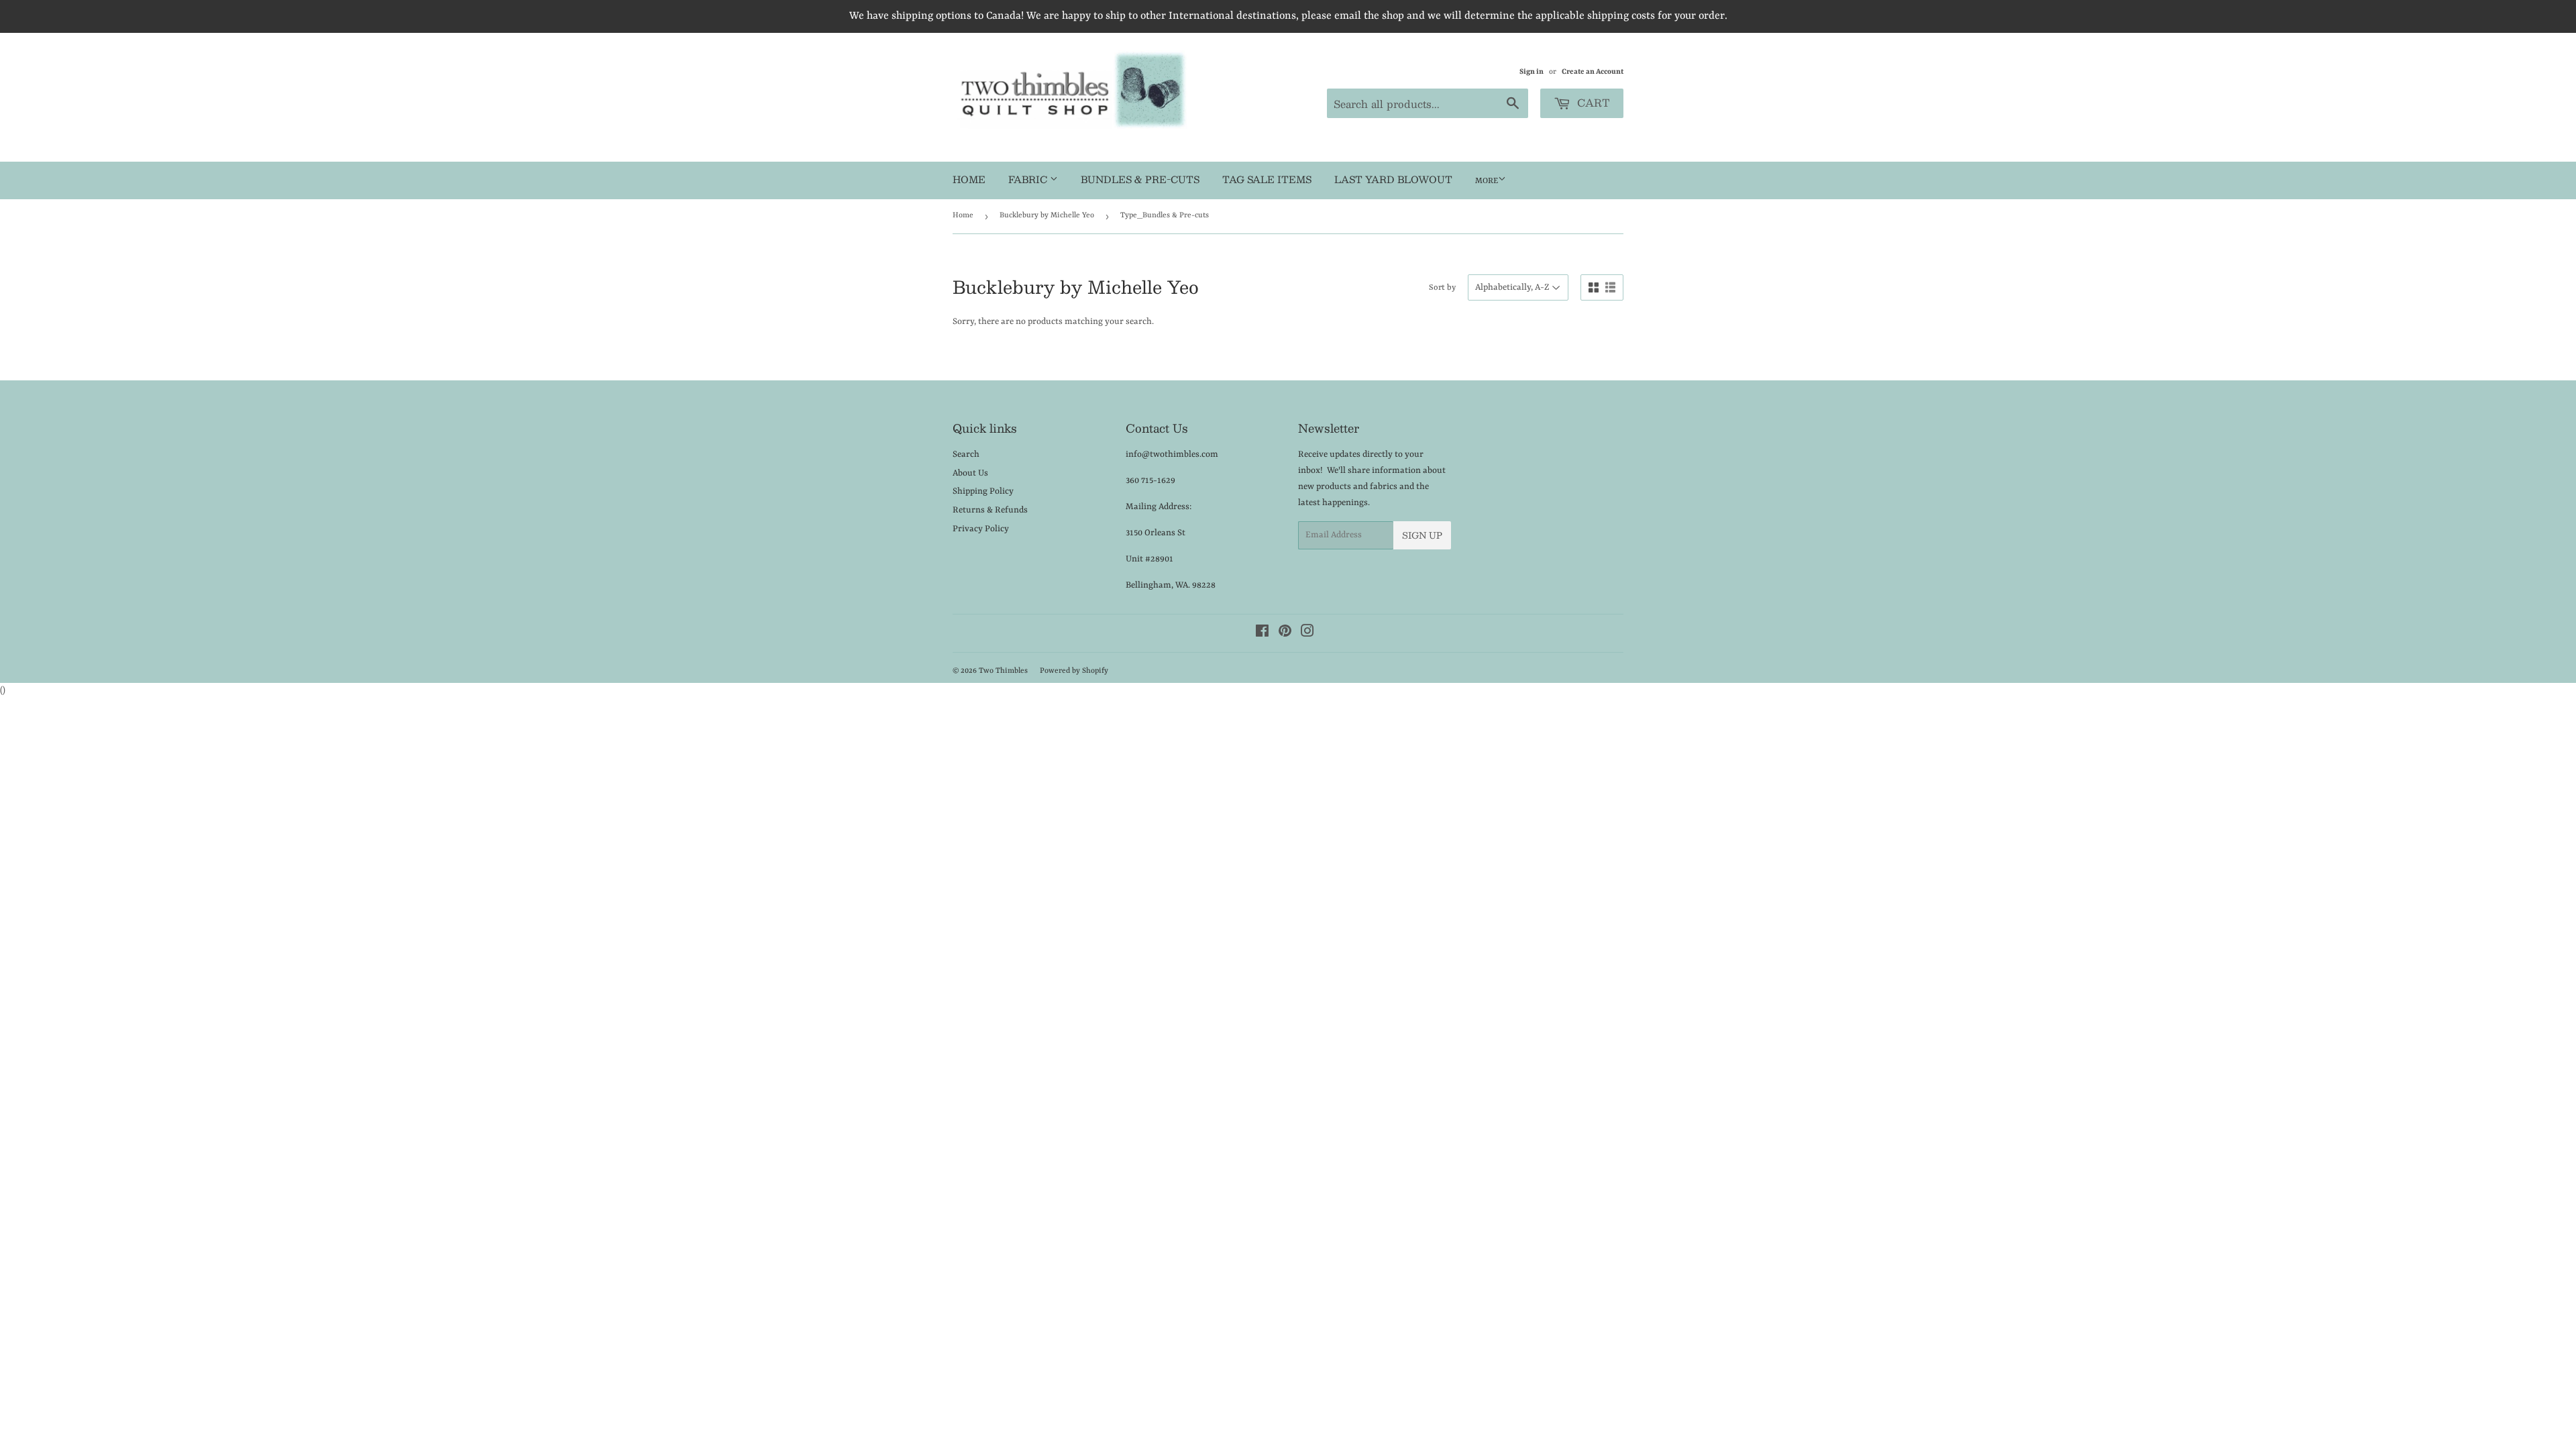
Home (969, 179)
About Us (970, 473)
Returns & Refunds (990, 510)
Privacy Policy (981, 529)
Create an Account (1593, 72)
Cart (1592, 102)
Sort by (1442, 288)
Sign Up (1422, 535)
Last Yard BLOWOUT (1393, 179)
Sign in (1532, 72)
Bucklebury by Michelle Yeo (1047, 216)
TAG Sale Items (1267, 179)
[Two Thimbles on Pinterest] (1285, 634)
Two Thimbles (1003, 671)
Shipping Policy (983, 491)
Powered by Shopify (1074, 671)
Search (966, 454)
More (1487, 181)
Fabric (1029, 179)
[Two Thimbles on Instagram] (1307, 634)
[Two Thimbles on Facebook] (1262, 634)
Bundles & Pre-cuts (1140, 179)
